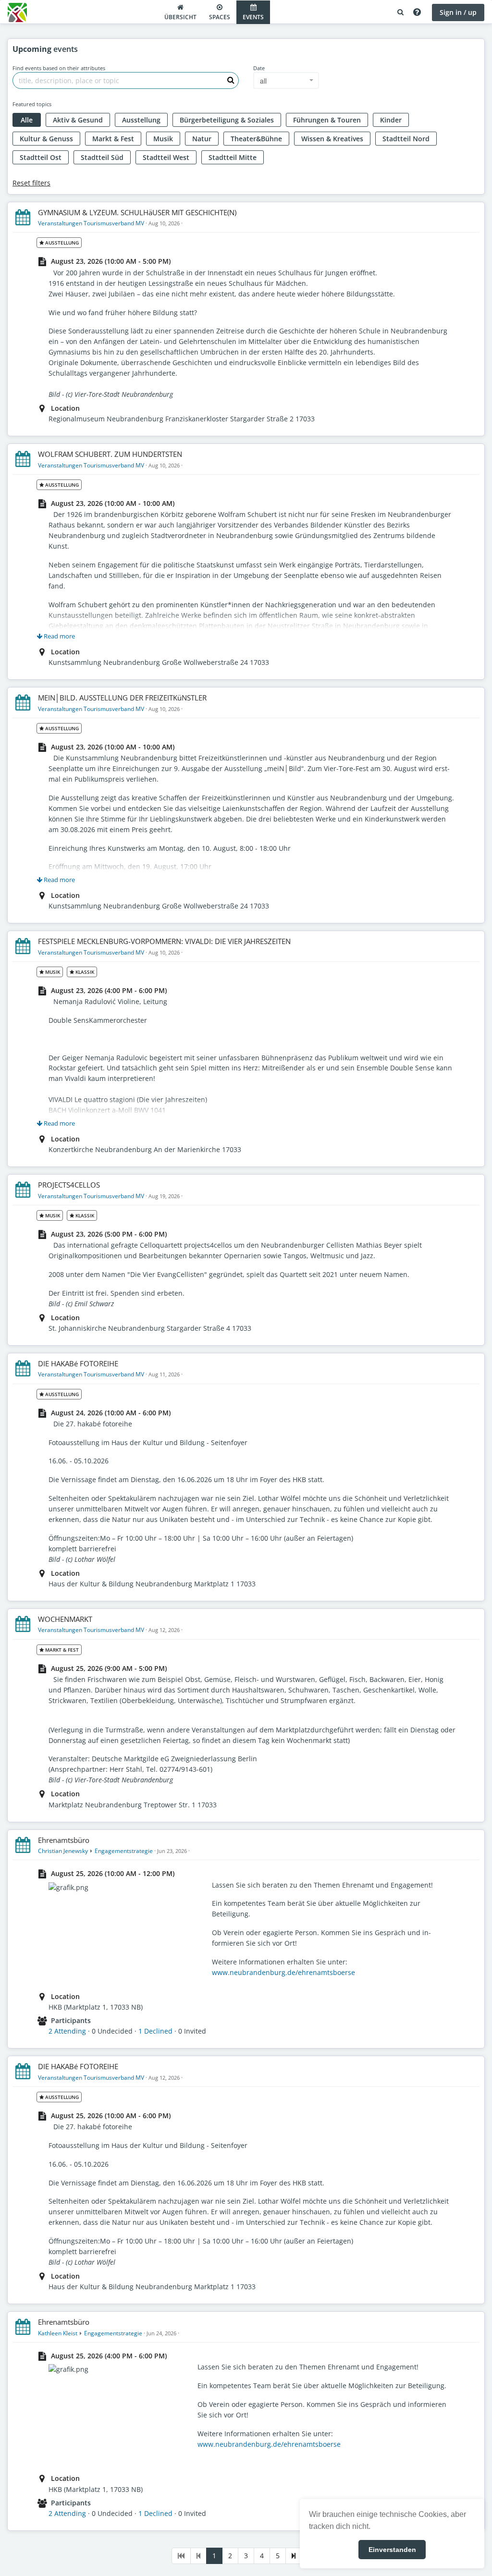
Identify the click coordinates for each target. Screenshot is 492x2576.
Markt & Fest (113, 139)
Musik (163, 139)
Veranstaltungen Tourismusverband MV (91, 223)
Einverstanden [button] (392, 2550)
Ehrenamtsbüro (64, 1840)
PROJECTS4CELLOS (69, 1185)
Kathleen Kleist (58, 2333)
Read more (59, 636)
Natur (202, 139)
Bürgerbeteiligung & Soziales (227, 120)
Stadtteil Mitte (233, 157)
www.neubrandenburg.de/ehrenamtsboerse (283, 1972)
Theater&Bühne (256, 139)
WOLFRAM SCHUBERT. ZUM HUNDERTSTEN (110, 454)
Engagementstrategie (124, 1851)
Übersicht (180, 17)
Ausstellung (141, 120)
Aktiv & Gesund (78, 120)
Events (253, 17)
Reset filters (31, 183)
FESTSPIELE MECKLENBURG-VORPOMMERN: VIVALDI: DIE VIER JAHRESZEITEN (164, 941)
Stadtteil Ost (41, 157)
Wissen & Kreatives (332, 139)
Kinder (391, 120)
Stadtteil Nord (406, 139)
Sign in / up (458, 12)
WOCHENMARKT (65, 1619)
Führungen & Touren (327, 120)
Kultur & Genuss (46, 139)
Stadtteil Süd (102, 157)
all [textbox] (263, 81)
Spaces (220, 17)
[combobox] (286, 80)
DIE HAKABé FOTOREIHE (78, 1363)
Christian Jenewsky (63, 1851)
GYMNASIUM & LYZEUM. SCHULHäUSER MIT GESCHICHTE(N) (137, 212)
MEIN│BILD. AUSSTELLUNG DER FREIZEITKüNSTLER (122, 698)
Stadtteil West (166, 157)
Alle (27, 120)
